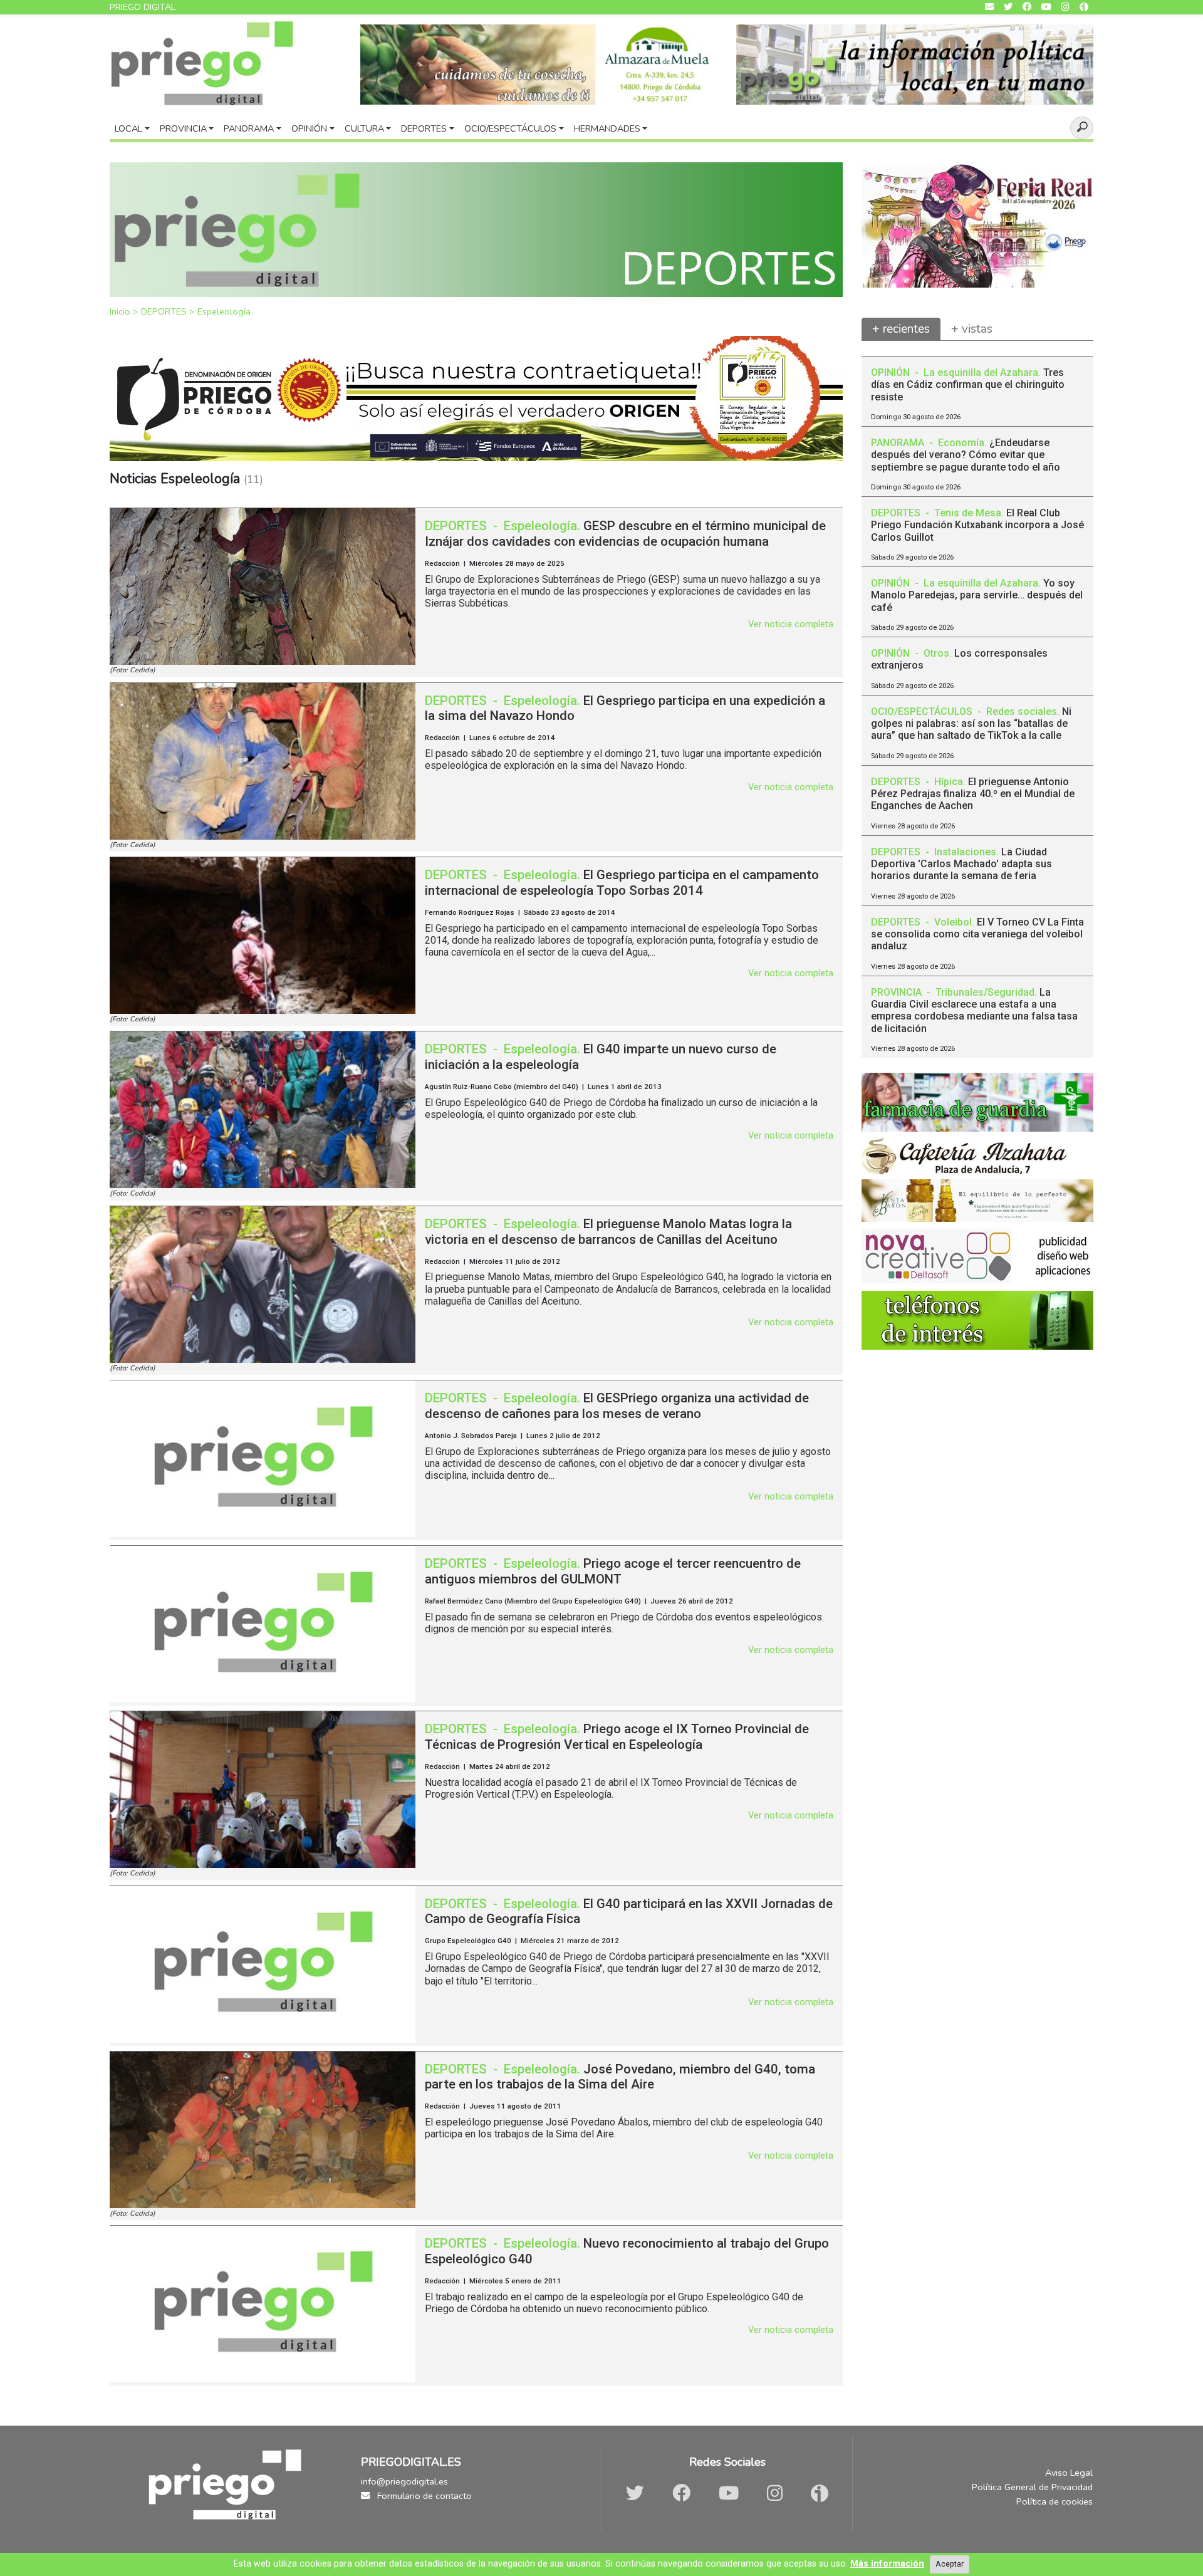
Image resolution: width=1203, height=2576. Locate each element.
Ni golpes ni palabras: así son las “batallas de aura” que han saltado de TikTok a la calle (971, 723)
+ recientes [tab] (901, 329)
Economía (961, 443)
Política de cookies (1055, 2501)
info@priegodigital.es (404, 2481)
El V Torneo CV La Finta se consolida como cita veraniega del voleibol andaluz (977, 934)
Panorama (249, 128)
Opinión (309, 128)
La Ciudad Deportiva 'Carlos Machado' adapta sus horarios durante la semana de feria (961, 864)
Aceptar (950, 2564)
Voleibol (953, 922)
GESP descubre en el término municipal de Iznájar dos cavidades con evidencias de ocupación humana (625, 534)
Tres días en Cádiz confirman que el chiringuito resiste (968, 384)
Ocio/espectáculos (510, 128)
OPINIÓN (892, 373)
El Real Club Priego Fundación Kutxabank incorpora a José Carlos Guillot (977, 525)
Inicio (121, 311)
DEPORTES (165, 311)
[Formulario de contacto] (989, 7)
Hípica (949, 782)
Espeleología (224, 311)
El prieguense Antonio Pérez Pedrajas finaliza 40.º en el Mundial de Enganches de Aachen (973, 794)
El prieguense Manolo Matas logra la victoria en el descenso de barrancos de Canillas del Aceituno (608, 1232)
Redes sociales (1022, 712)
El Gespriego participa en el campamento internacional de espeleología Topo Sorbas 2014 (622, 883)
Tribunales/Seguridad (985, 992)
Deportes (424, 128)
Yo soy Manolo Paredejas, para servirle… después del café (977, 595)
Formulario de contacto (423, 2496)
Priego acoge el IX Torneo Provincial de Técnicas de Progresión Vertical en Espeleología (617, 1737)
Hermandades (607, 128)
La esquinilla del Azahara (981, 373)
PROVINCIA (898, 992)
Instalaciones (965, 852)
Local (128, 128)
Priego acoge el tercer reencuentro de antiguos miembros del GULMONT (613, 1571)
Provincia (183, 128)
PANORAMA (899, 443)
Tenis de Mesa (968, 513)
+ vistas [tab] (972, 329)
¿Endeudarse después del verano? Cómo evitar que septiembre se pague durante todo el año (966, 455)
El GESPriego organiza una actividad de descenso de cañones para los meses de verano (617, 1406)
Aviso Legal (1069, 2473)
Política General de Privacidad (1032, 2487)
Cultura (364, 128)
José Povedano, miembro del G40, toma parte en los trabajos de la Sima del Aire (620, 2077)
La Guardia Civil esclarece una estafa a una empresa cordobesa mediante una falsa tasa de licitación (974, 1010)
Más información (887, 2564)
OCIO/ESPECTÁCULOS (923, 712)
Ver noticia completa (791, 624)
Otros (936, 653)
